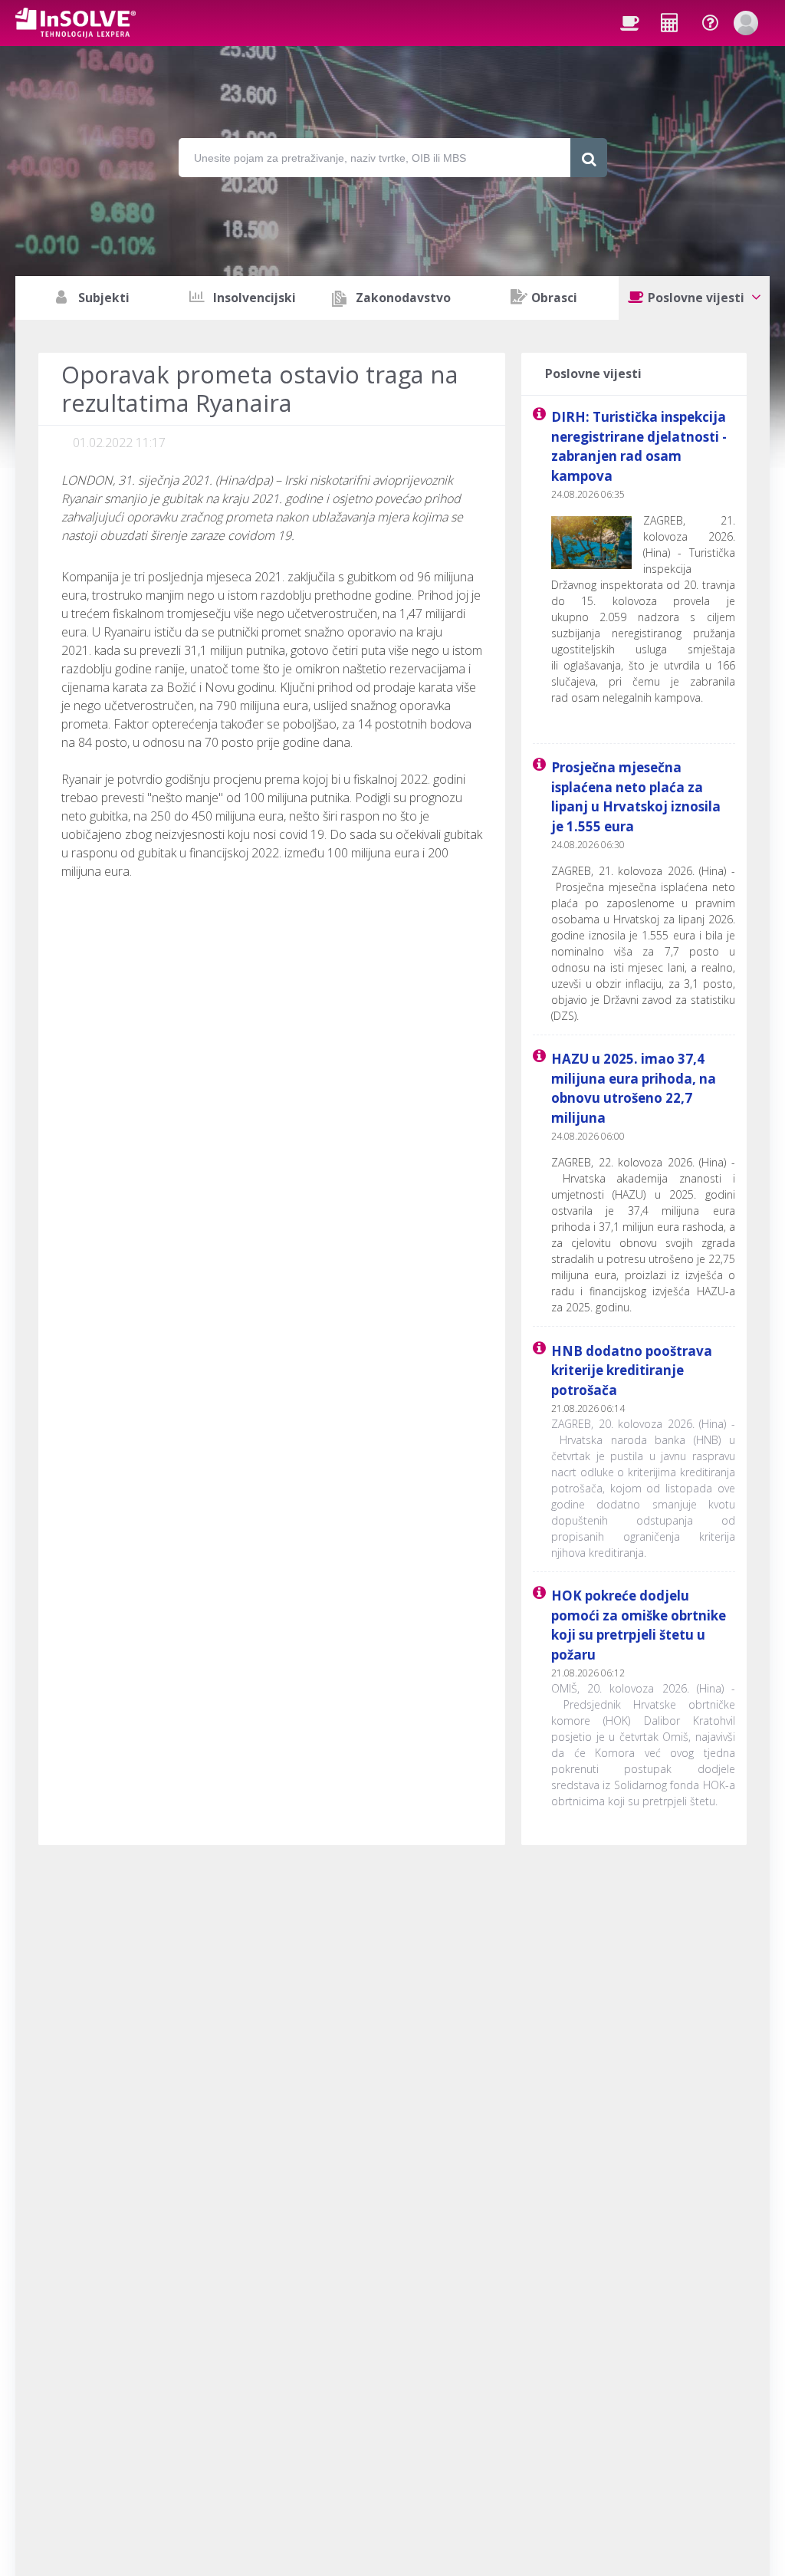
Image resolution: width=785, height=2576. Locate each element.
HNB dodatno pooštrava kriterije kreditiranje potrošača (632, 1370)
